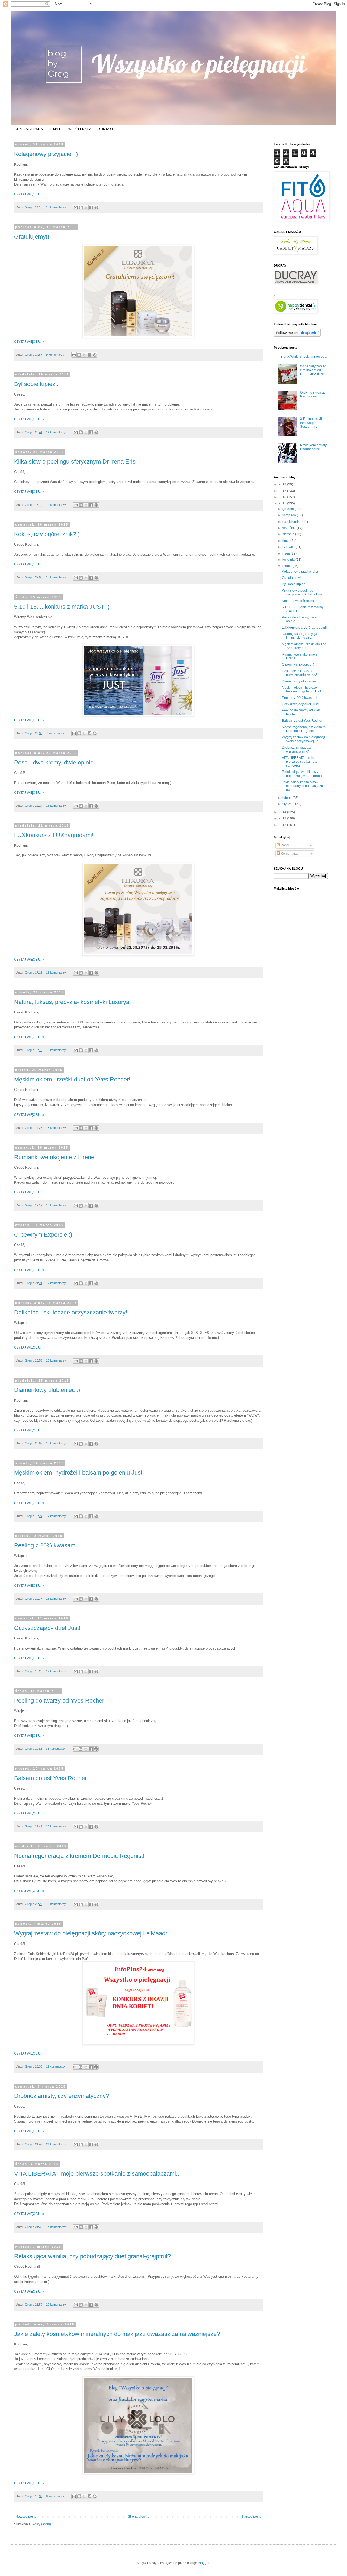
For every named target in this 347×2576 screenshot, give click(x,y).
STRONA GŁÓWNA (29, 129)
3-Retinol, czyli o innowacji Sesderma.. (312, 423)
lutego (287, 798)
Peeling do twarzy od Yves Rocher (59, 1701)
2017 (283, 491)
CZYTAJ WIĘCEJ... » (29, 194)
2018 (283, 484)
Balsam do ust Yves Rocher (50, 1778)
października (292, 522)
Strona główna (139, 2517)
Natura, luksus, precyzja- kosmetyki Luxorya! (73, 1002)
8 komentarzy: (56, 2496)
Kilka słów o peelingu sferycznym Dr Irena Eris (75, 461)
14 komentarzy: (57, 432)
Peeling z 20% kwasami (45, 1545)
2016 (283, 497)
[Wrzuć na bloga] (81, 208)
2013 (283, 818)
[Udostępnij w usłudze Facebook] (91, 208)
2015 (283, 503)
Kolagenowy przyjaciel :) (46, 154)
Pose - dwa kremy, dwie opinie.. (55, 762)
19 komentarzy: (57, 505)
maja (287, 553)
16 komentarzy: (57, 806)
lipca (286, 541)
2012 (283, 825)
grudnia (289, 509)
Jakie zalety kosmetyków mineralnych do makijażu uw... (302, 786)
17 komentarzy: (57, 1283)
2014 (283, 812)
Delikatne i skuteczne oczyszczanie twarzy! (71, 1312)
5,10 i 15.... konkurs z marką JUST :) (62, 607)
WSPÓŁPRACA (80, 129)
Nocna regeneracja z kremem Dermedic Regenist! (79, 1856)
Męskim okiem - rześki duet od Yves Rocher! (72, 1079)
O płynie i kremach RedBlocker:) (314, 394)
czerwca (289, 547)
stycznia (289, 804)
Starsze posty (251, 2517)
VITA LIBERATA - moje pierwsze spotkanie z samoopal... (299, 762)
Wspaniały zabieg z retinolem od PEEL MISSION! (313, 370)
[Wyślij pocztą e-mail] (76, 208)
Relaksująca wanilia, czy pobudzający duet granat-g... (305, 774)
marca (287, 566)
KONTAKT (106, 129)
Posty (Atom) (42, 2524)
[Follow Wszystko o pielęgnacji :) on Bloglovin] (297, 336)
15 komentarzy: (57, 207)
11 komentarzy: (57, 2066)
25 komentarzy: (57, 1826)
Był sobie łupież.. (36, 384)
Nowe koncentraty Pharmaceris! (313, 447)
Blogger (204, 2563)
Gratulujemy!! (32, 237)
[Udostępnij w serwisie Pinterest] (96, 208)
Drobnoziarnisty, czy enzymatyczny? (62, 2096)
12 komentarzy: (57, 1516)
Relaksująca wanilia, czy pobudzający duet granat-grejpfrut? (92, 2256)
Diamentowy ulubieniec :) (47, 1390)
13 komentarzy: (57, 1205)
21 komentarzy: (57, 2144)
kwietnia (289, 560)
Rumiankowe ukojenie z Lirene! (55, 1157)
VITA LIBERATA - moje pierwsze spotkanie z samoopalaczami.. (97, 2174)
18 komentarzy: (57, 577)
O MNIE (56, 129)
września (290, 528)
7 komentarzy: (56, 733)
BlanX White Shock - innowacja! (304, 357)
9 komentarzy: (56, 355)
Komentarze (289, 854)
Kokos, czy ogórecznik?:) (47, 534)
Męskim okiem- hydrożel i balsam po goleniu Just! (79, 1472)
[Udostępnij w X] (86, 208)
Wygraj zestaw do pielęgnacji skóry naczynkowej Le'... (303, 739)
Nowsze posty (26, 2517)
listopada (290, 515)
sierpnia (289, 534)
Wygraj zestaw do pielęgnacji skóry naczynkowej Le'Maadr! (91, 1933)
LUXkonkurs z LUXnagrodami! (54, 835)
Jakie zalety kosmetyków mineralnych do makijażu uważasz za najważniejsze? (117, 2334)
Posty (285, 845)
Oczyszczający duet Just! (47, 1628)
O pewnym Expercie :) (43, 1235)
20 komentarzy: (57, 1360)
